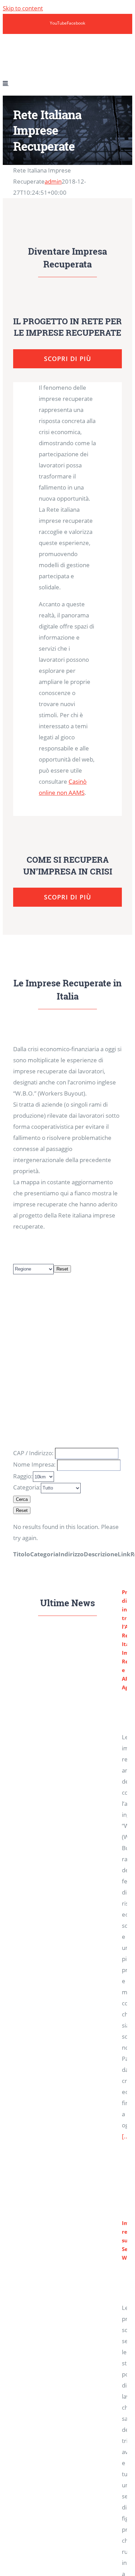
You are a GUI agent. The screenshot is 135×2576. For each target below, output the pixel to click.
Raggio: (23, 1476)
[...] (127, 2136)
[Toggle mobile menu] (6, 83)
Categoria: (27, 1487)
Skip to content (23, 8)
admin (53, 181)
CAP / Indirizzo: (33, 1453)
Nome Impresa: (34, 1464)
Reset (62, 1269)
